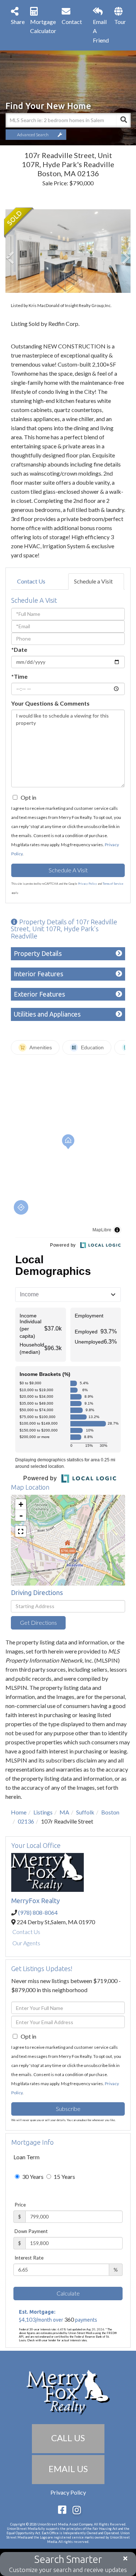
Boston (110, 1812)
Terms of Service (113, 884)
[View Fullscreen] (21, 1531)
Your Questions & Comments (50, 703)
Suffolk (85, 1812)
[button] (123, 120)
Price (20, 2205)
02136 (26, 1821)
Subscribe (68, 2109)
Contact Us (31, 581)
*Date (19, 649)
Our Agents (26, 1943)
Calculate (68, 2293)
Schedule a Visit (93, 581)
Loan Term (26, 2157)
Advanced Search (33, 135)
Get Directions (38, 1622)
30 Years (32, 2177)
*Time (19, 676)
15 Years (64, 2177)
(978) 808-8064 (38, 1912)
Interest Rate (29, 2258)
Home (19, 1812)
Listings (43, 1812)
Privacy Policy (87, 884)
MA (64, 1812)
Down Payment (31, 2231)
